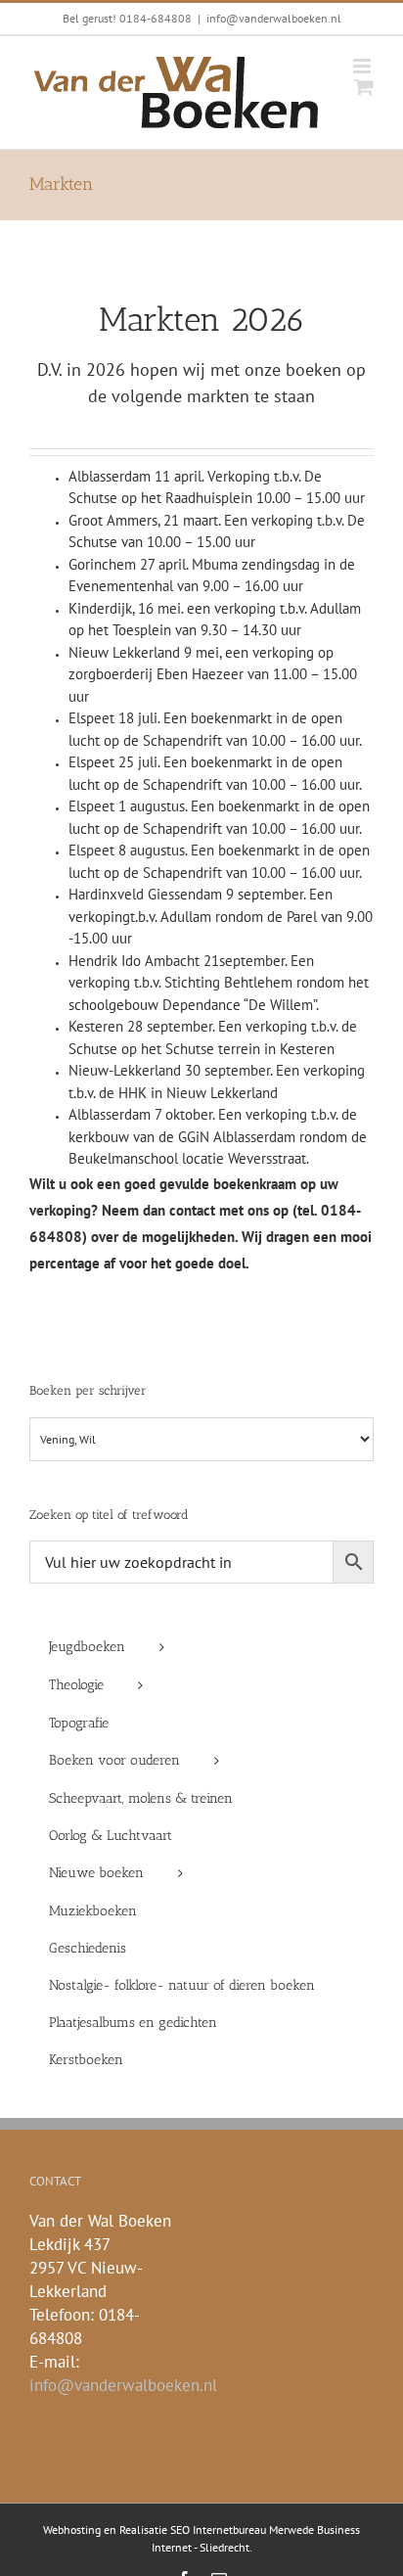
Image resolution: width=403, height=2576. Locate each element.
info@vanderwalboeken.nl (274, 18)
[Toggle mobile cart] (364, 87)
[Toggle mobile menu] (363, 66)
